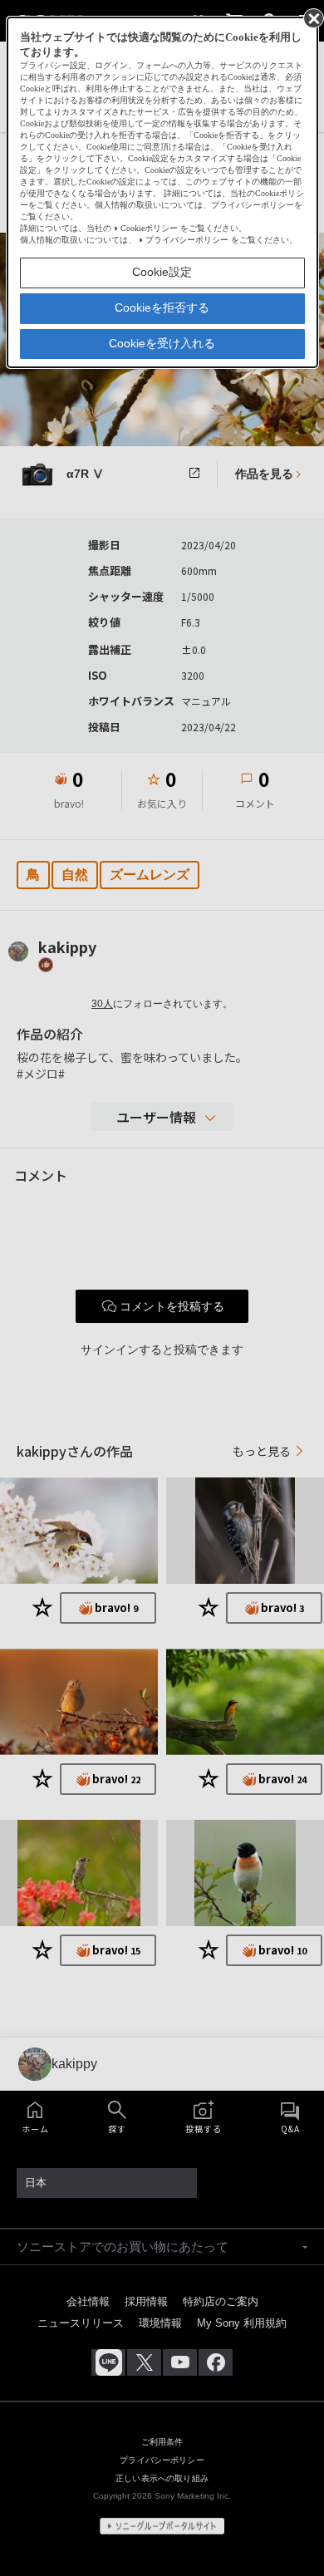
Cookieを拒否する (162, 307)
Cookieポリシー (149, 228)
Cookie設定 (162, 272)
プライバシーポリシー (187, 240)
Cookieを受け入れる (162, 343)
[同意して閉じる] (312, 17)
